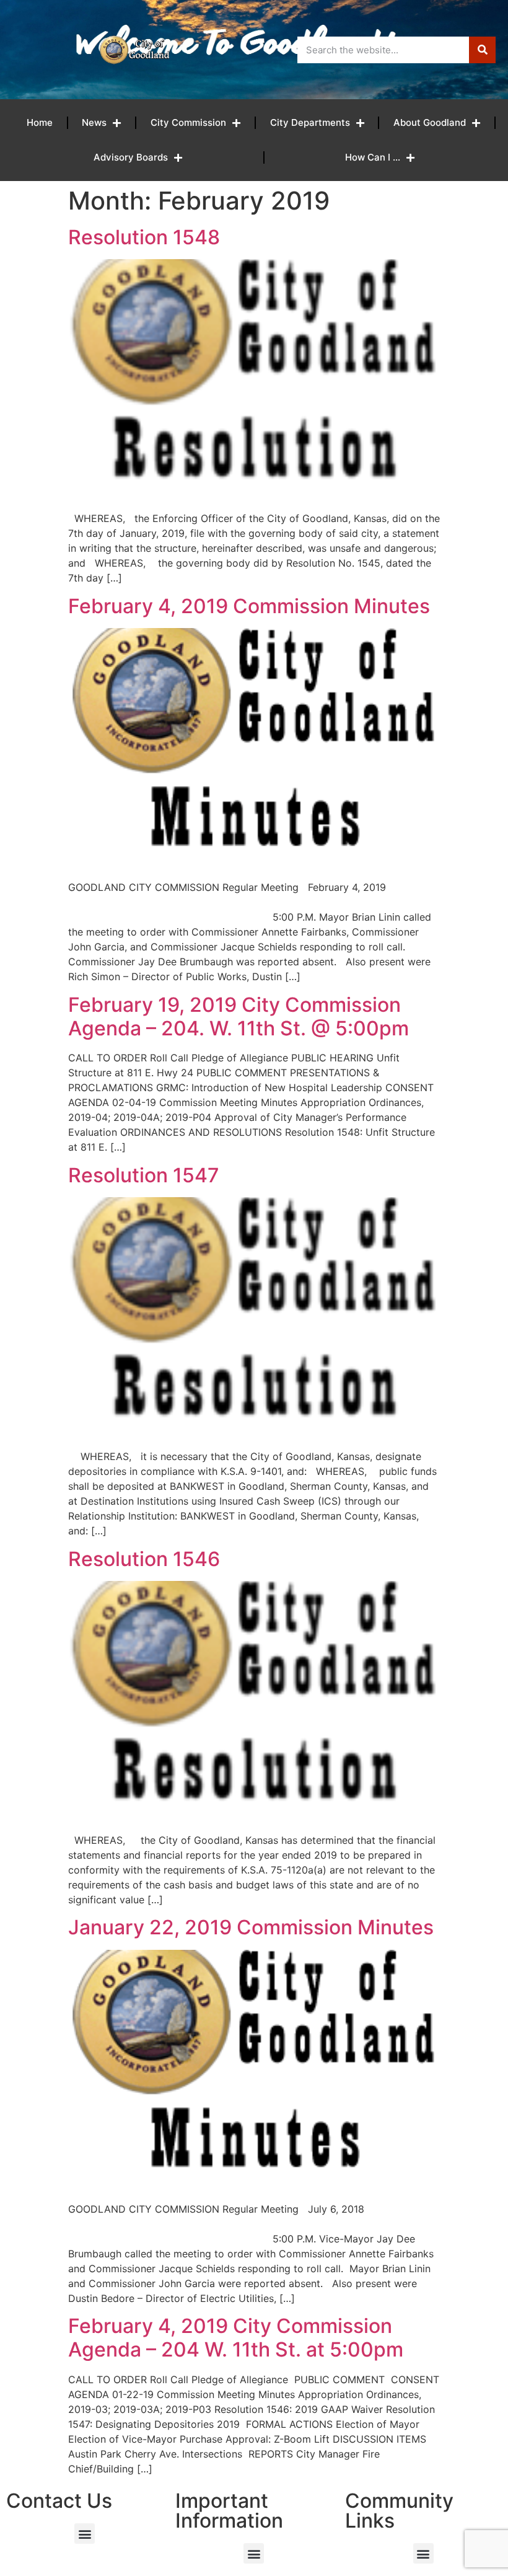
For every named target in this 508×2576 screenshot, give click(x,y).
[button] (85, 2534)
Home (40, 122)
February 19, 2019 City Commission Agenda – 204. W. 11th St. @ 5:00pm (239, 1016)
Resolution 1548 (144, 237)
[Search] (482, 50)
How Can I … (373, 157)
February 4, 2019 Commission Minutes (249, 606)
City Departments (310, 122)
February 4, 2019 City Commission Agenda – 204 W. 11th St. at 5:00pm (236, 2338)
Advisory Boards (131, 157)
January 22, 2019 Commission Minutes (251, 1927)
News (94, 122)
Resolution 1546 (144, 1559)
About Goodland (430, 122)
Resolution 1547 (144, 1175)
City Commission (188, 122)
